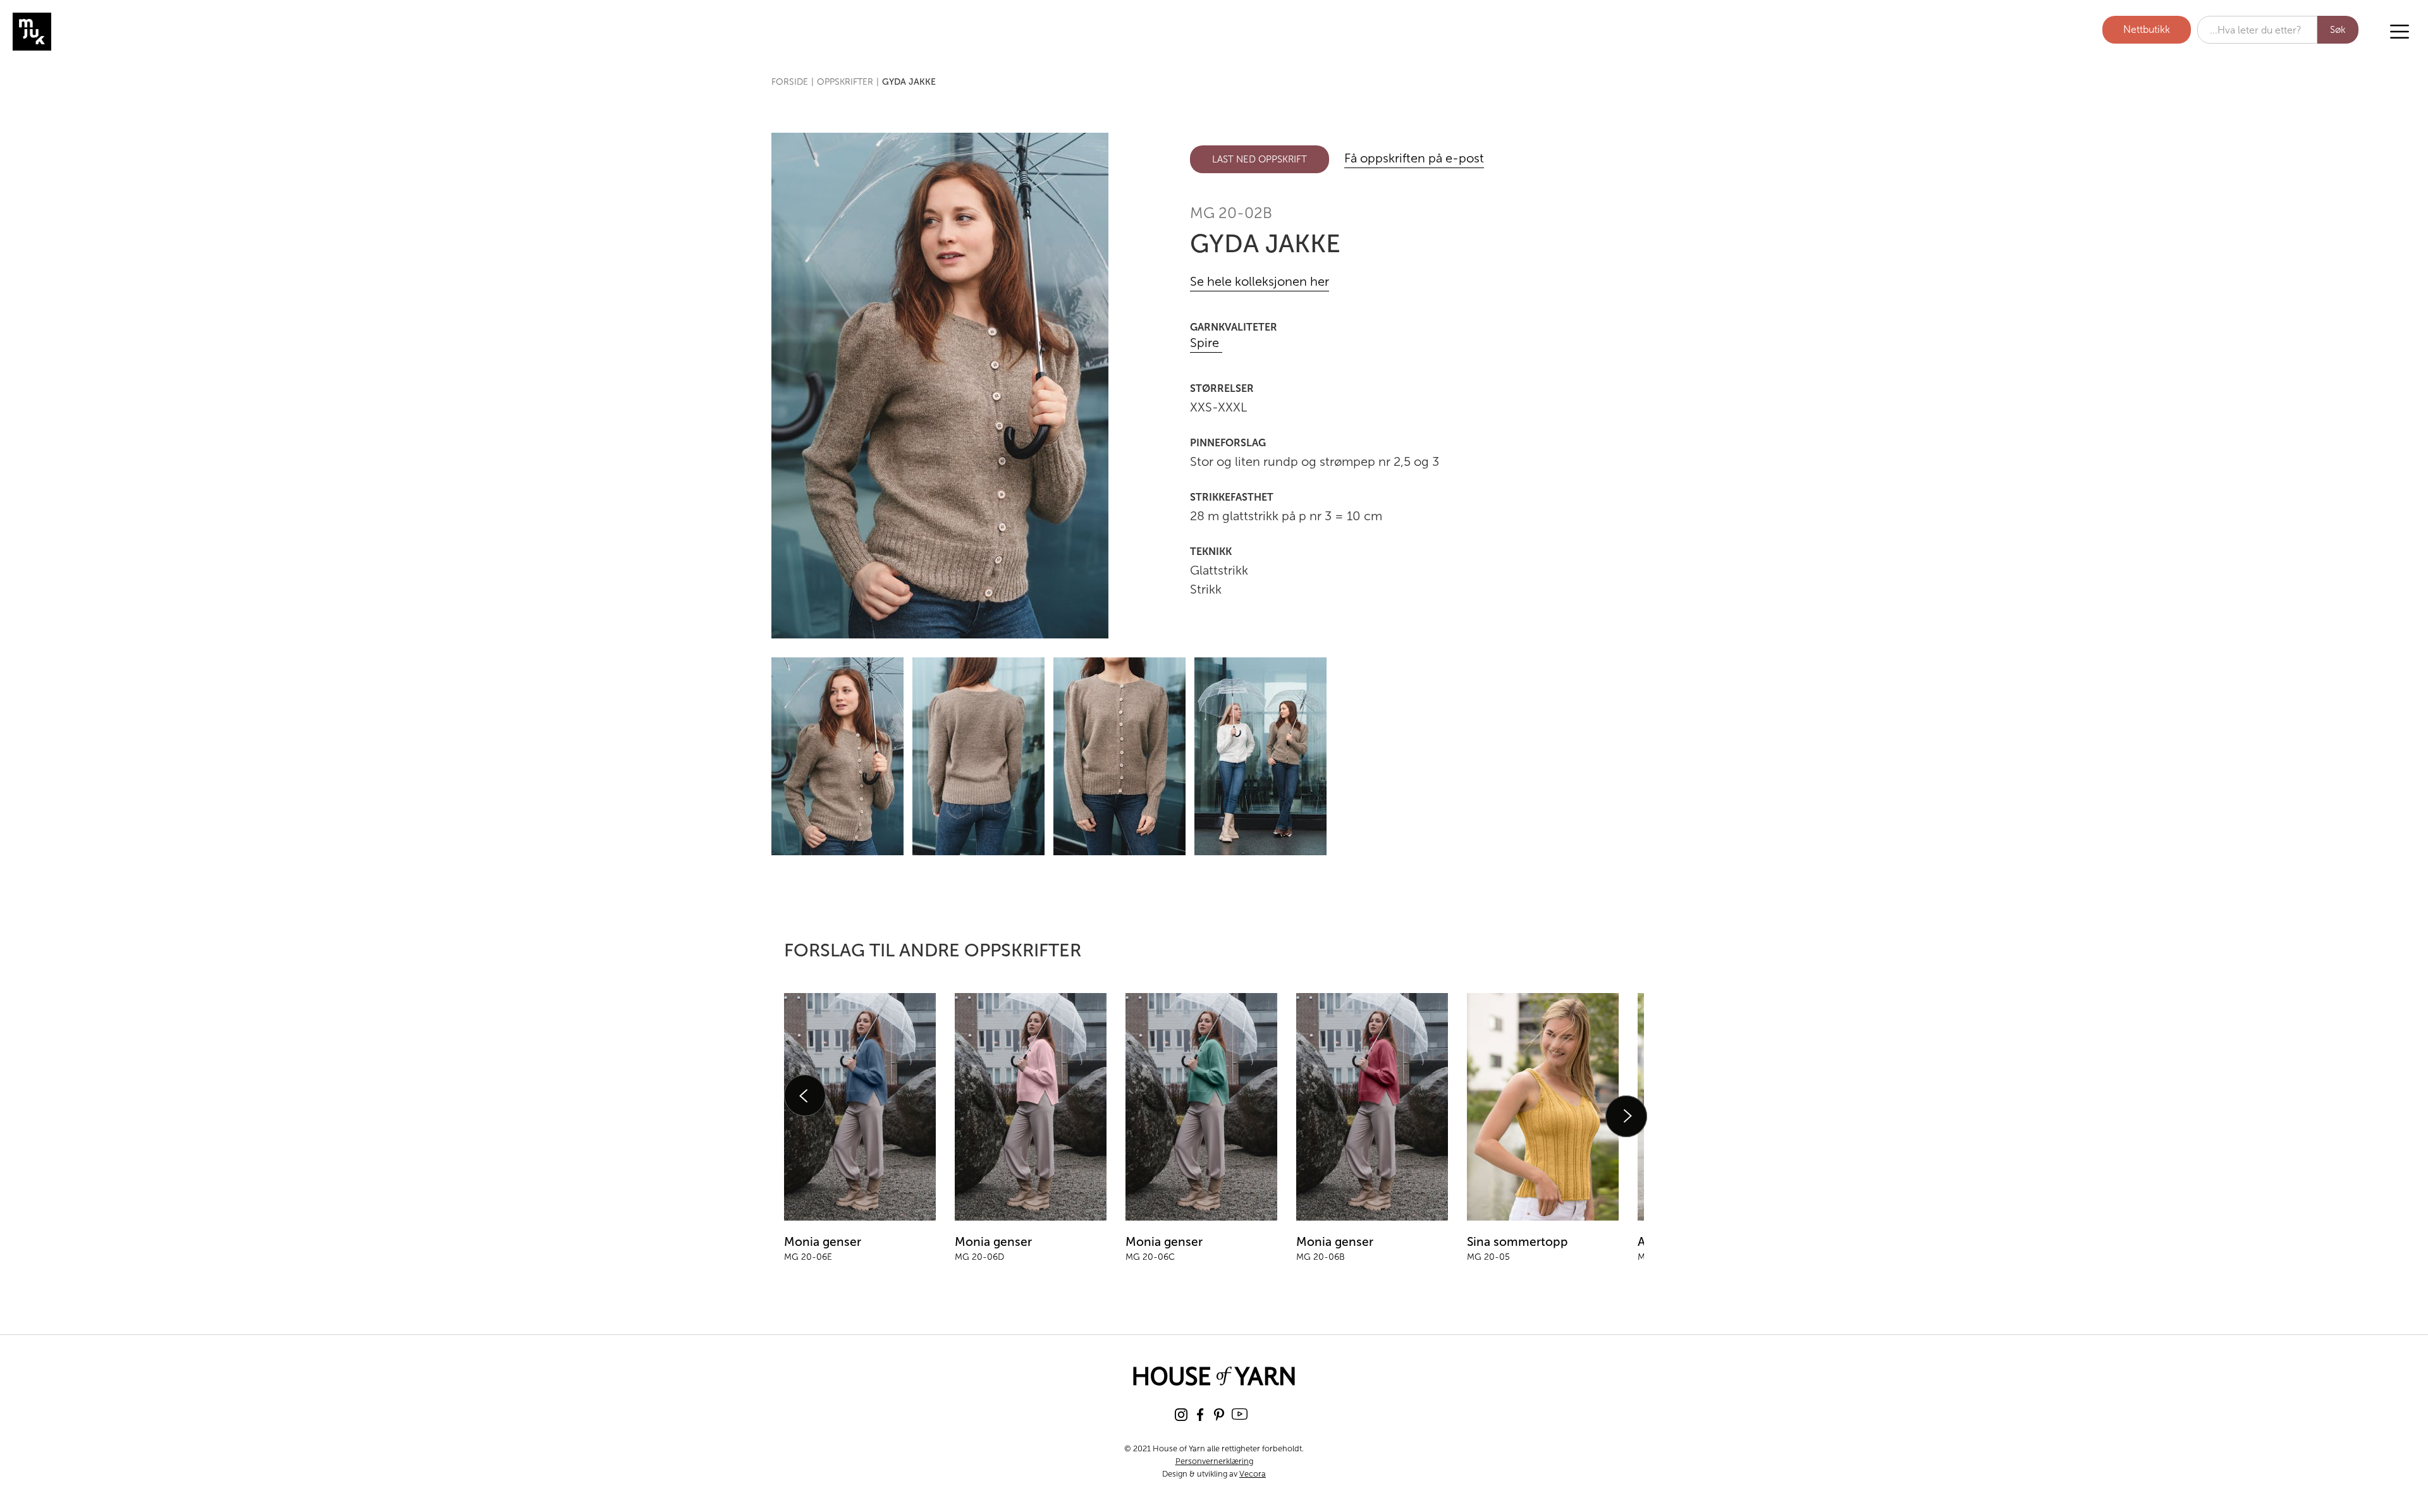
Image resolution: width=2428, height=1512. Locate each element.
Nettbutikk (2147, 29)
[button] (2400, 32)
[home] (79, 32)
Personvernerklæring (1214, 1461)
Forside (790, 82)
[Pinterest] (1219, 1414)
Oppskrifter (845, 82)
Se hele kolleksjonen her (1260, 282)
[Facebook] (1200, 1414)
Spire (1206, 343)
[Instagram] (1181, 1414)
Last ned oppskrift (1260, 159)
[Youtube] (1240, 1414)
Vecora (1253, 1474)
